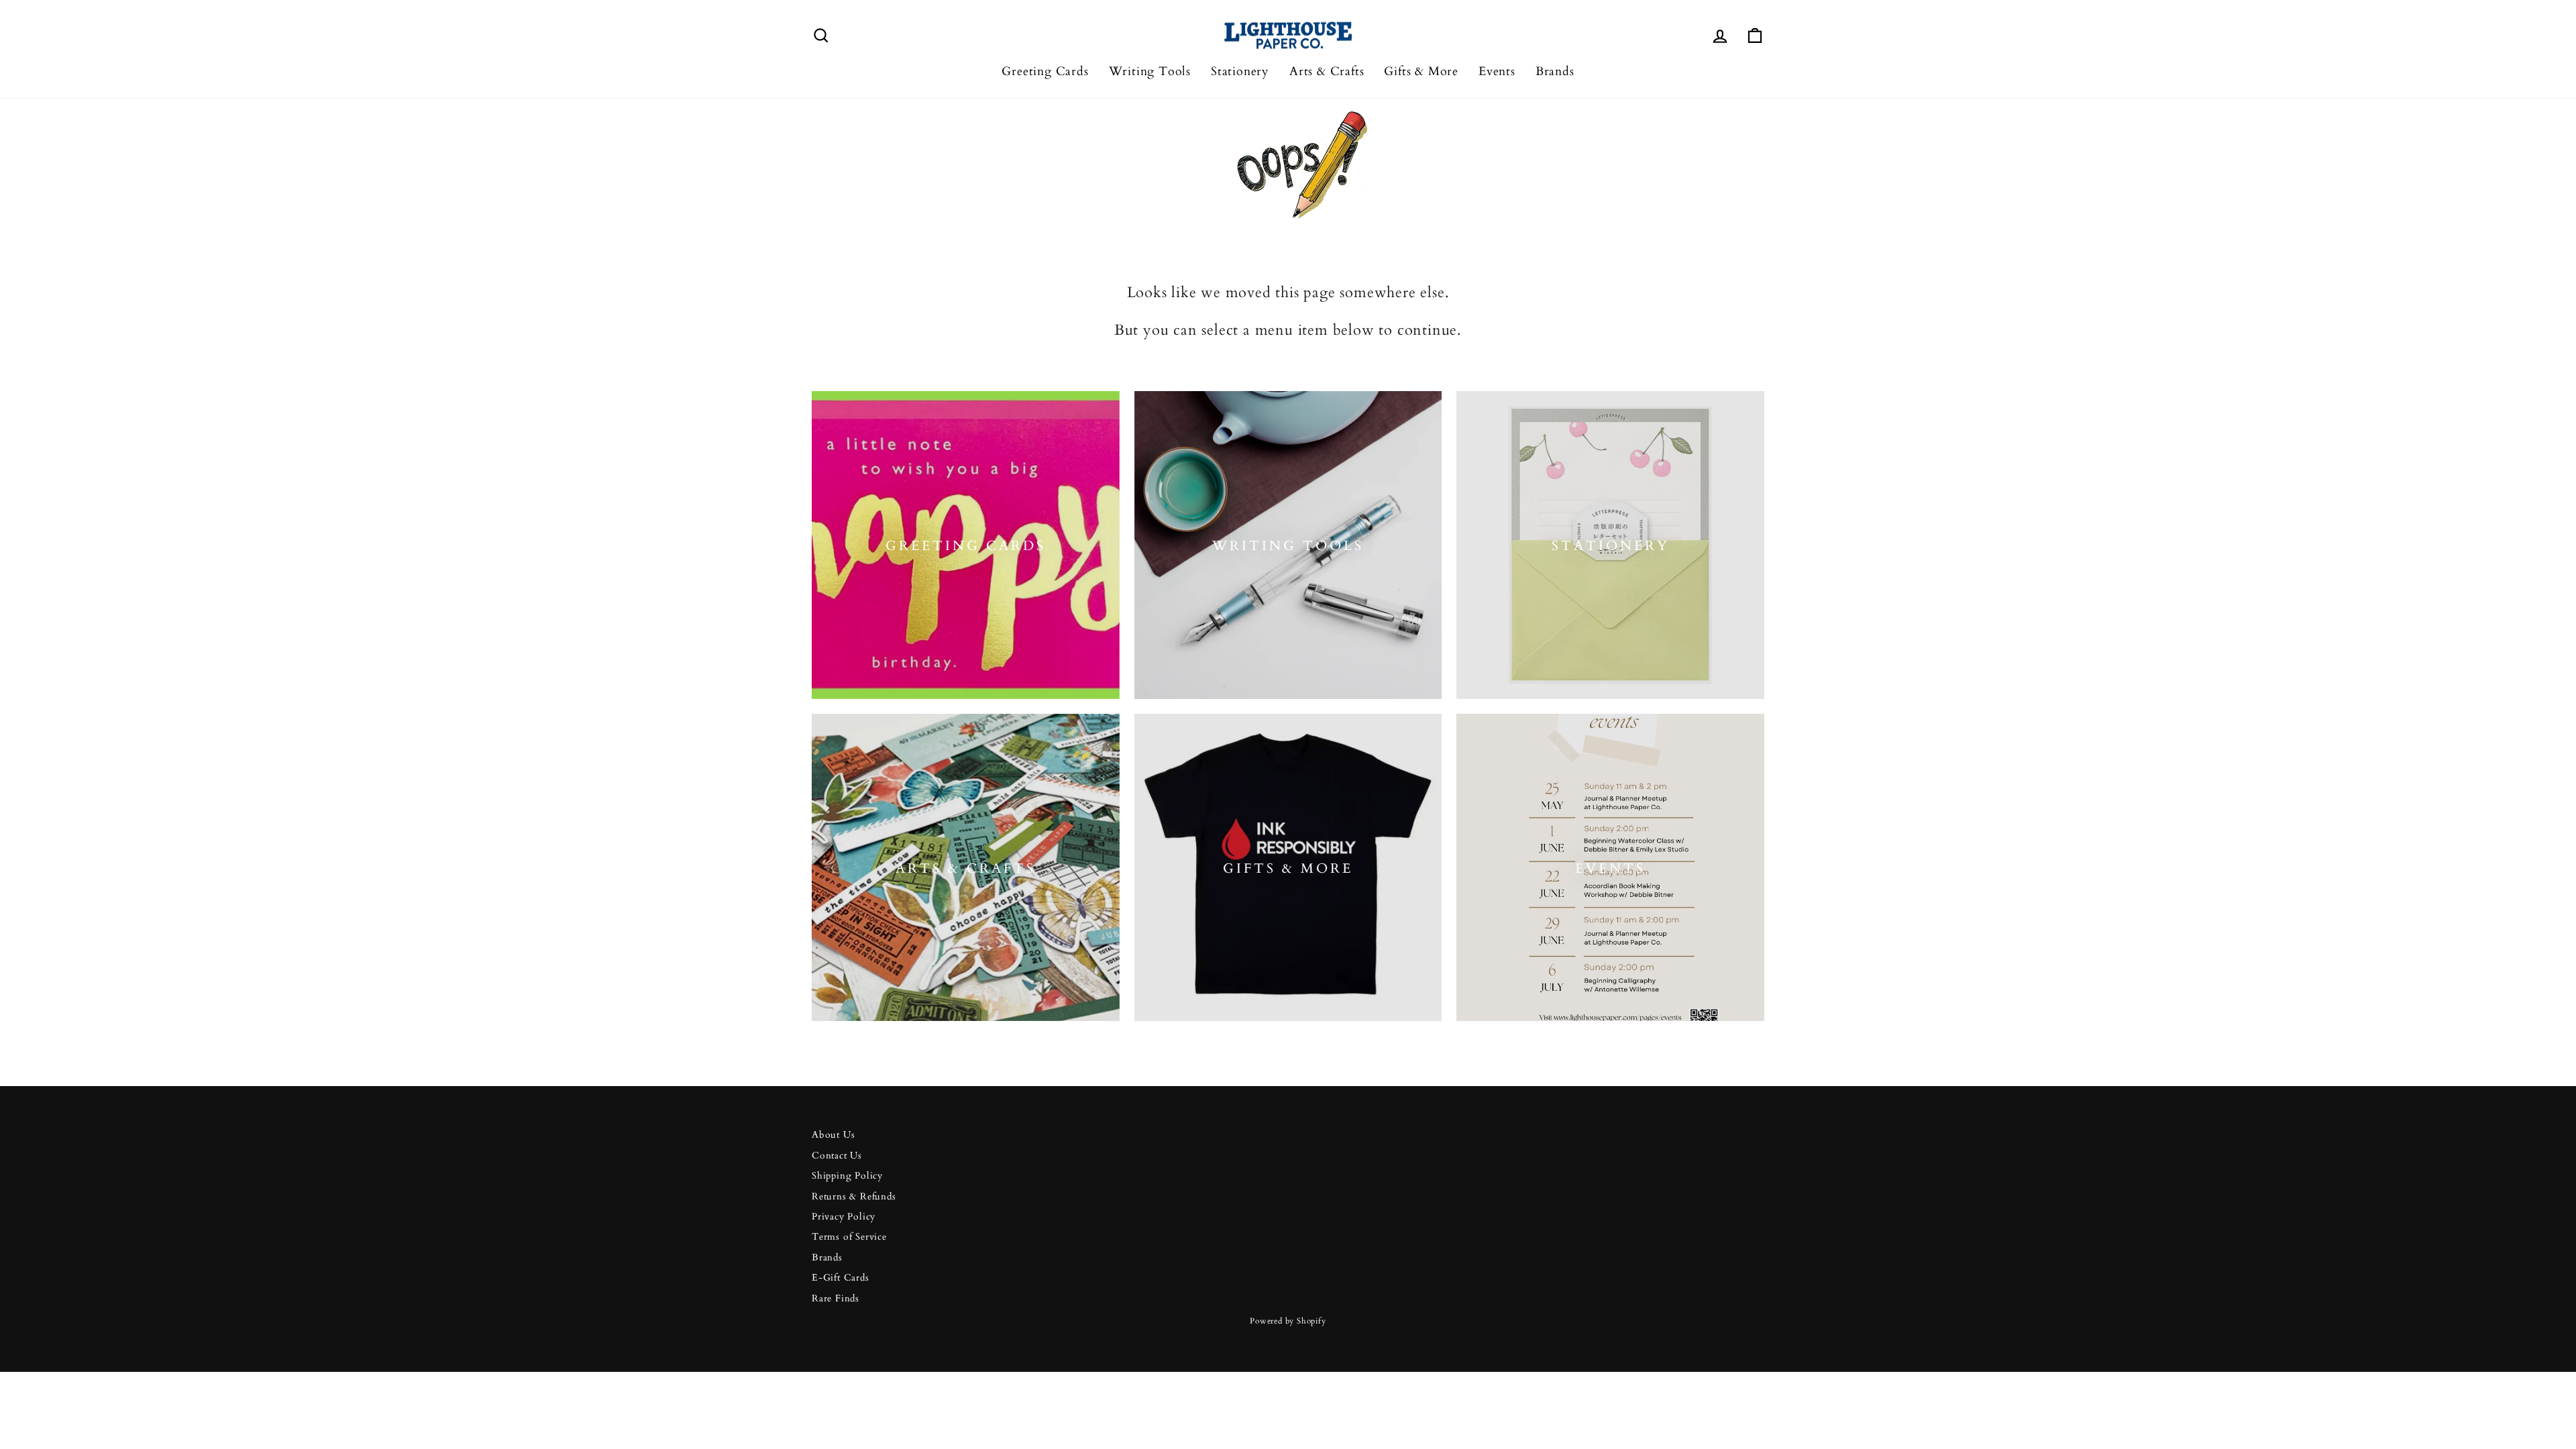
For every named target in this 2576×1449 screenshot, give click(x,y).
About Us (833, 1135)
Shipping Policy (847, 1176)
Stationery (1240, 71)
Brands (1555, 71)
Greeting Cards (1045, 71)
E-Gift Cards (841, 1278)
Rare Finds (836, 1299)
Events (1497, 71)
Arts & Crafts (1327, 71)
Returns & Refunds (854, 1197)
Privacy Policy (844, 1217)
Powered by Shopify (1288, 1321)
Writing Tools (1150, 71)
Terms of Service (849, 1237)
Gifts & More (1421, 71)
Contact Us (837, 1156)
